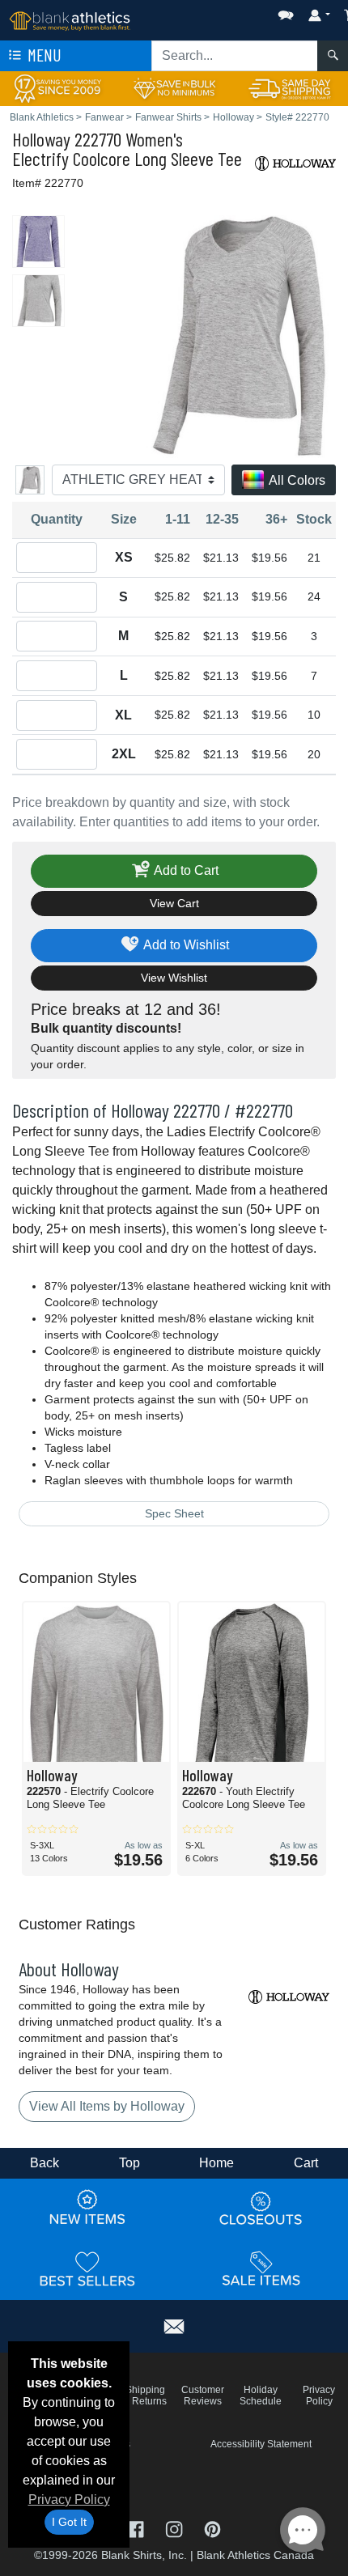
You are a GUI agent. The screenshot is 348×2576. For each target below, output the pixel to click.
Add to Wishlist (185, 945)
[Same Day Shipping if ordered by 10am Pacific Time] (290, 88)
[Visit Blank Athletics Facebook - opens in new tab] (137, 2528)
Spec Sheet (174, 1513)
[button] (237, 12)
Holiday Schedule (261, 2396)
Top (129, 2163)
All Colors (296, 480)
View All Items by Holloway (107, 2106)
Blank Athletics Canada (255, 2555)
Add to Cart (185, 870)
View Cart (174, 903)
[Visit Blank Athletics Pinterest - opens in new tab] (212, 2528)
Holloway (41, 139)
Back (45, 2163)
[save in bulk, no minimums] (174, 88)
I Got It (69, 2522)
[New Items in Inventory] (87, 2208)
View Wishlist (174, 978)
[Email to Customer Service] (174, 2324)
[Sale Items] (261, 2268)
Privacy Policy (69, 2500)
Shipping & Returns (145, 2396)
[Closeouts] (261, 2208)
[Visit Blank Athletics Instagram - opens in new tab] (175, 2528)
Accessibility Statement (261, 2444)
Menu (43, 55)
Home (216, 2163)
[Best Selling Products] (87, 2268)
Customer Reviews (203, 2396)
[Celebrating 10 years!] (58, 88)
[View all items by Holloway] (295, 162)
